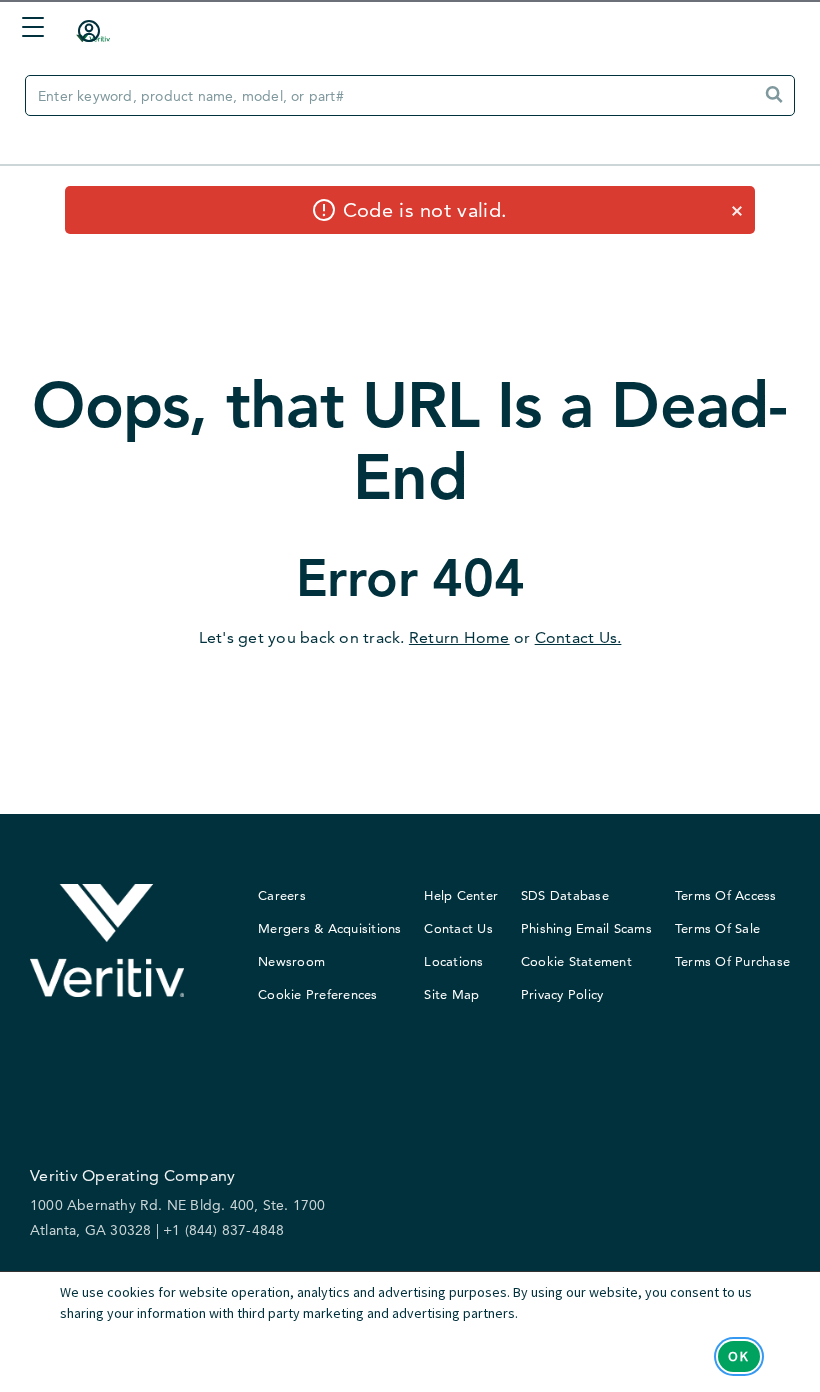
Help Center (461, 895)
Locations (453, 961)
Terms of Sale (717, 928)
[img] (771, 97)
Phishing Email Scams (586, 928)
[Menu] (28, 29)
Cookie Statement (576, 961)
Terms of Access (726, 895)
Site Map (451, 994)
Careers (282, 895)
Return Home (459, 637)
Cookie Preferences (318, 994)
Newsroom (291, 961)
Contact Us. (578, 637)
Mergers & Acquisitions (330, 928)
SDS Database (565, 895)
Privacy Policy (562, 994)
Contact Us (458, 928)
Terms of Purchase (732, 961)
